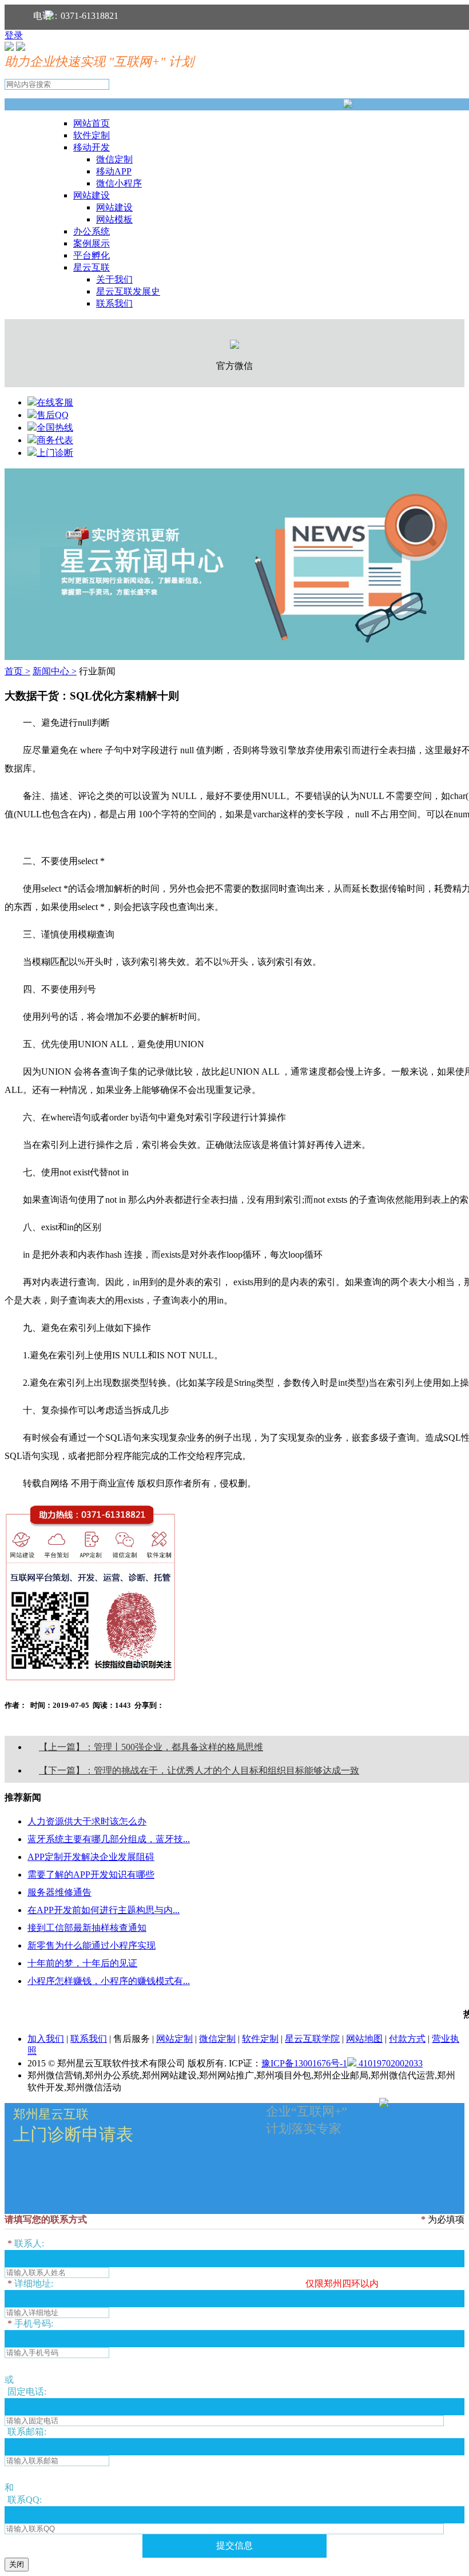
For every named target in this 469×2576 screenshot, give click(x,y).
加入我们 (46, 2039)
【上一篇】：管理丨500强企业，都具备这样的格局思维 (151, 1747)
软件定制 (92, 135)
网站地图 (364, 2039)
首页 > (17, 671)
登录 (14, 35)
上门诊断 (55, 453)
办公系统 (92, 231)
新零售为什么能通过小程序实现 (92, 1945)
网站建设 (92, 195)
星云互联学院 (312, 2039)
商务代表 (55, 440)
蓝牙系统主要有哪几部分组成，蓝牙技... (109, 1839)
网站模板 (114, 219)
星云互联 (92, 267)
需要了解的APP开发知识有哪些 (91, 1875)
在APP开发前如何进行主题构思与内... (104, 1910)
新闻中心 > (55, 671)
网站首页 (92, 123)
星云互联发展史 (128, 291)
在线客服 (55, 402)
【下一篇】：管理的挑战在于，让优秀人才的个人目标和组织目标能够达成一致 (199, 1770)
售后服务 (132, 2039)
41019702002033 (389, 2063)
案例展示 (92, 243)
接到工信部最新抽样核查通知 (87, 1928)
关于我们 (114, 279)
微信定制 (114, 159)
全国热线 (55, 428)
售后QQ (53, 415)
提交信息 (234, 2545)
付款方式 (407, 2039)
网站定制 (174, 2039)
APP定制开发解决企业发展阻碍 (91, 1857)
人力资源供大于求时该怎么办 (87, 1821)
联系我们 (114, 303)
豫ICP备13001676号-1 (304, 2063)
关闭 (17, 2564)
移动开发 (92, 147)
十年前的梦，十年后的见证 (82, 1963)
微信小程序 (119, 183)
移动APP (114, 171)
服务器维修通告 (59, 1892)
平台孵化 (92, 255)
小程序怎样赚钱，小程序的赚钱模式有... (109, 1981)
